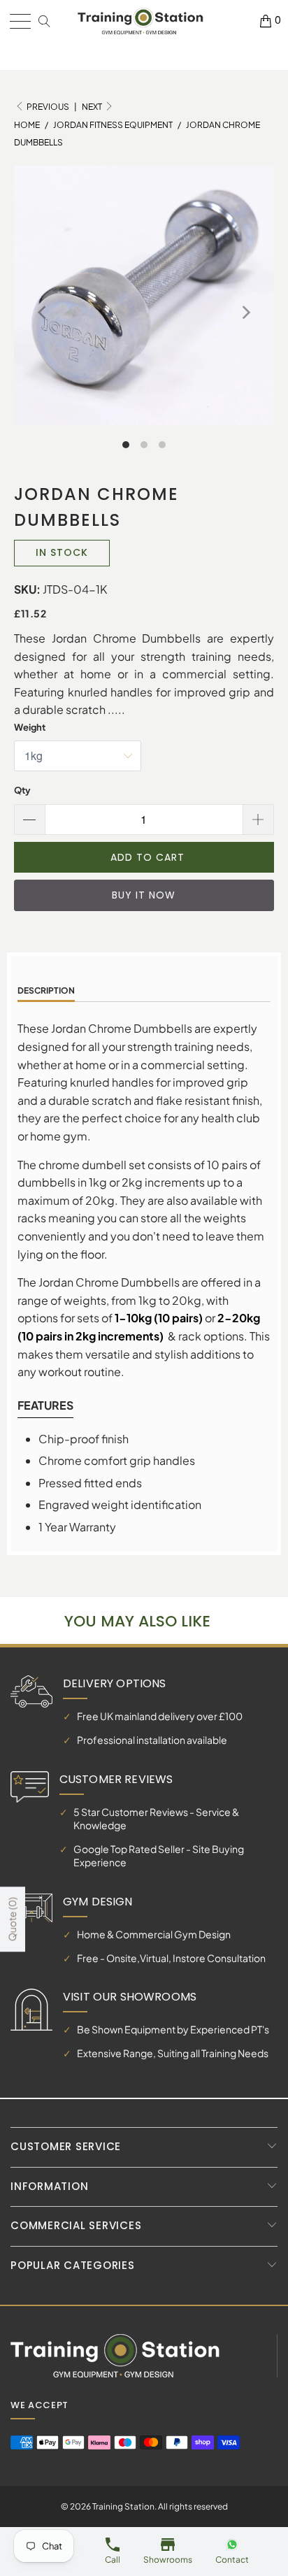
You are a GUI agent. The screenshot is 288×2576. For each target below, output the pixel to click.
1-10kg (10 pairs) (159, 1318)
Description (46, 990)
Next (93, 107)
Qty (22, 790)
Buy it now (144, 895)
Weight (30, 727)
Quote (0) (12, 1920)
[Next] (245, 313)
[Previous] (43, 313)
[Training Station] (141, 21)
